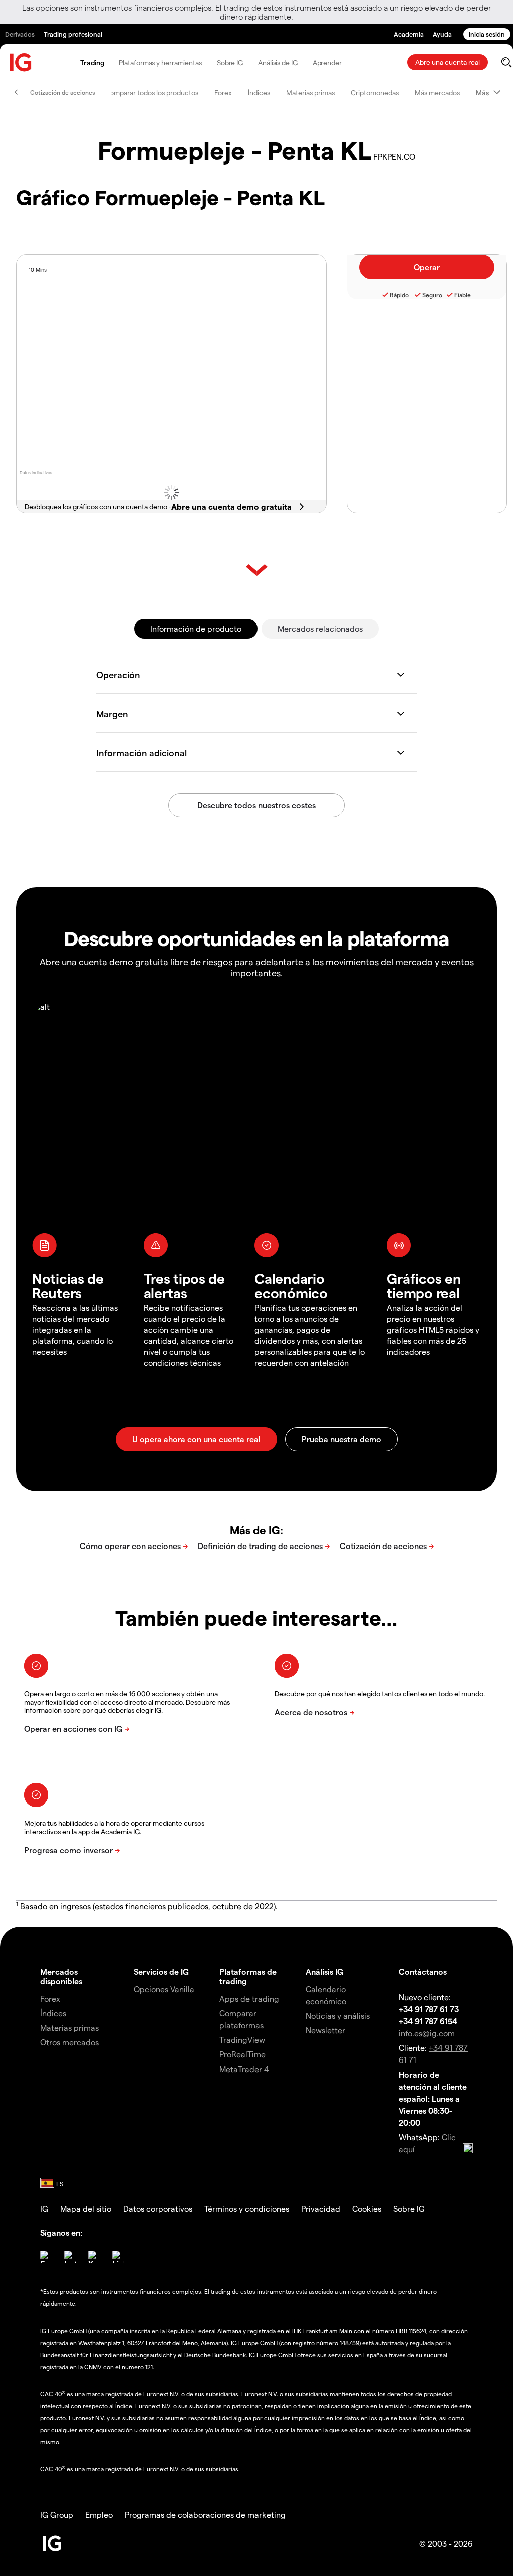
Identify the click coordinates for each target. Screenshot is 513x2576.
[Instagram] (70, 2257)
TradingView (242, 2040)
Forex (223, 92)
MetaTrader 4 (244, 2069)
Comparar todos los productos (152, 92)
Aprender (327, 62)
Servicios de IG (161, 1972)
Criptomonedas (375, 92)
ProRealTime (242, 2054)
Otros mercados (69, 2042)
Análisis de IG (278, 62)
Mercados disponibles (61, 1976)
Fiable (463, 295)
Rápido (399, 295)
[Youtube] (94, 2257)
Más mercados (437, 92)
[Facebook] (46, 2257)
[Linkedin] (118, 2257)
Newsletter (325, 2030)
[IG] (21, 62)
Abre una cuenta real (448, 62)
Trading (92, 62)
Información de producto (196, 628)
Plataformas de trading (248, 1976)
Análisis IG (324, 1972)
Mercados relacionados (320, 628)
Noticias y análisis (338, 2016)
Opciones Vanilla (164, 1989)
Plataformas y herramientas (160, 62)
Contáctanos (423, 1972)
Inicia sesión (487, 34)
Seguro (432, 295)
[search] (506, 62)
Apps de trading (249, 1999)
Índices (259, 92)
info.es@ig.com (427, 2033)
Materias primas (310, 92)
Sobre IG (230, 62)
